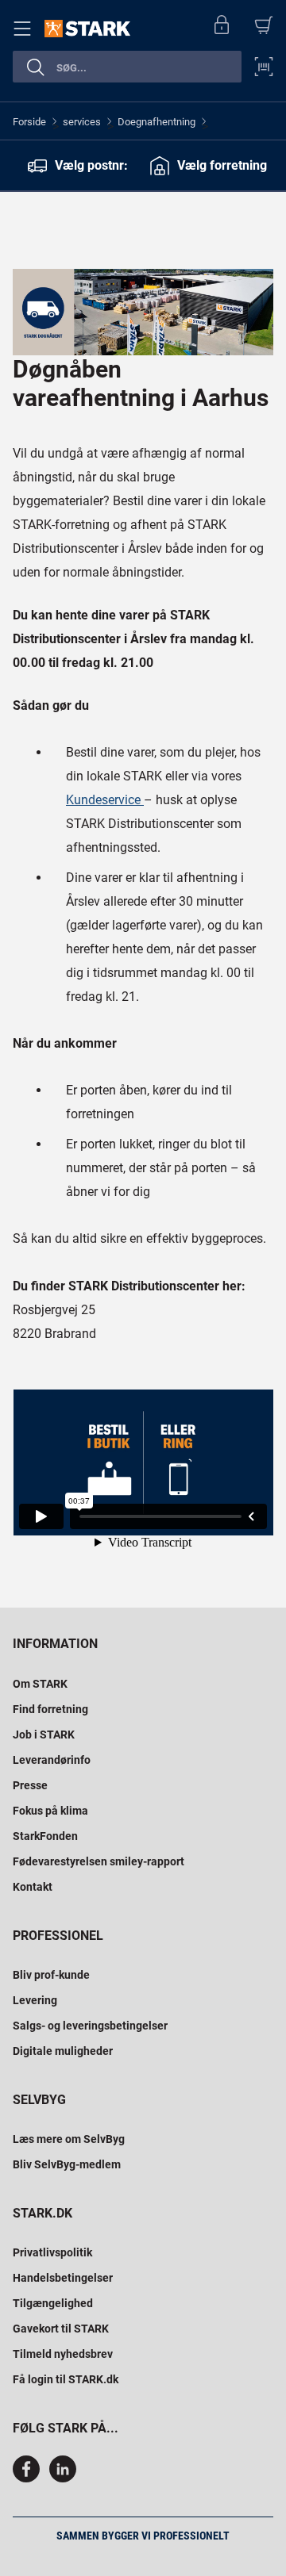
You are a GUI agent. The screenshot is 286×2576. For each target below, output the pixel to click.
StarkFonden (45, 1836)
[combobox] (127, 67)
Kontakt (33, 1887)
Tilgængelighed (53, 2303)
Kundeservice (105, 800)
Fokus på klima (50, 1811)
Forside (29, 122)
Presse (30, 1785)
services (82, 122)
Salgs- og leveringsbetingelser (90, 2026)
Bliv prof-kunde (51, 1975)
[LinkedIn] (63, 2478)
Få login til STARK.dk (66, 2379)
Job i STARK (44, 1735)
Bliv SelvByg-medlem (67, 2164)
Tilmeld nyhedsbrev (63, 2354)
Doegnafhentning (157, 122)
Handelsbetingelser (63, 2278)
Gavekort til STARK (61, 2329)
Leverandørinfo (52, 1760)
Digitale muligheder (63, 2051)
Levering (35, 2000)
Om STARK (40, 1684)
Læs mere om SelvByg (69, 2139)
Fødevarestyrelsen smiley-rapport (99, 1861)
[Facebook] (29, 2478)
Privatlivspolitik (52, 2252)
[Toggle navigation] (25, 29)
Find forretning (50, 1709)
